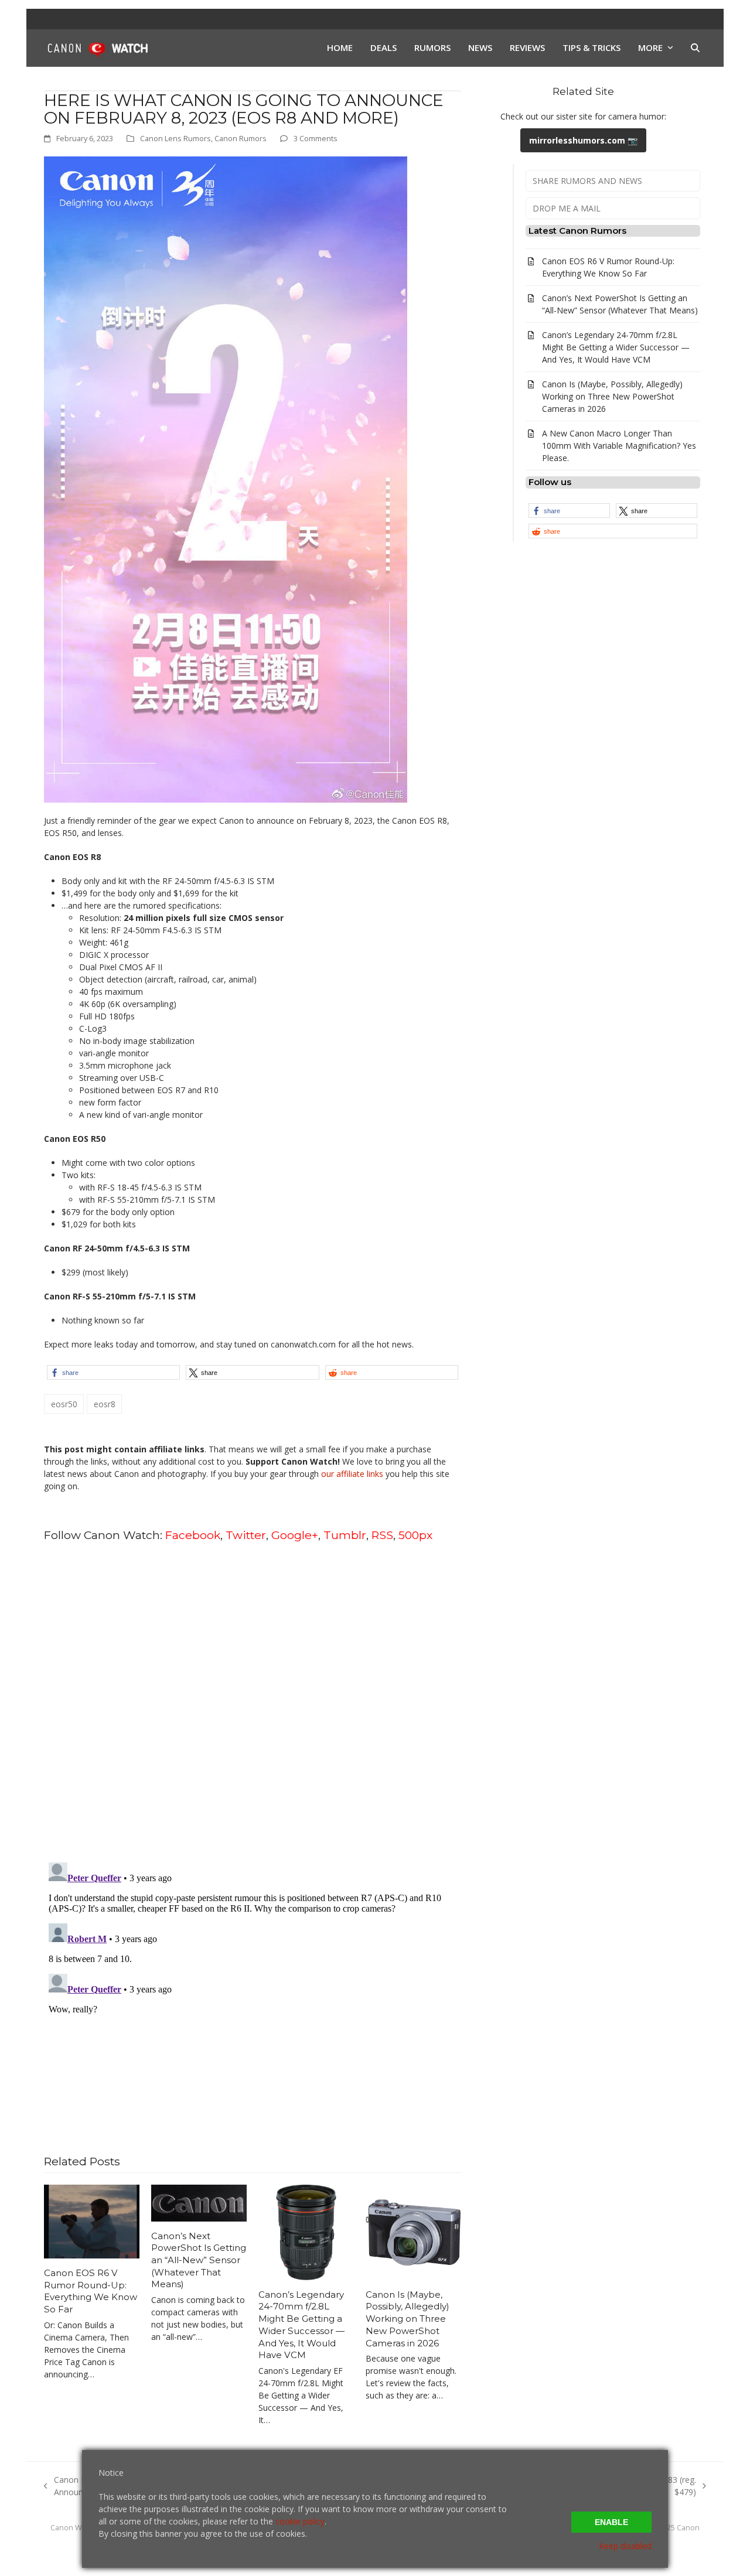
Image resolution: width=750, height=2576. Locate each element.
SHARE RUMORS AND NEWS (587, 181)
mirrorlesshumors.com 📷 (583, 140)
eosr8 (105, 1404)
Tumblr (345, 1535)
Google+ (295, 1535)
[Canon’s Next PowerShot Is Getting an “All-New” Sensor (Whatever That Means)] (199, 2202)
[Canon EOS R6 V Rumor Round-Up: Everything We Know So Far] (92, 2221)
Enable (611, 2522)
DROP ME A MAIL (567, 208)
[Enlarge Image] (226, 478)
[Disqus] (253, 1701)
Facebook (193, 1535)
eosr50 (64, 1404)
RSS (382, 1535)
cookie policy (300, 2521)
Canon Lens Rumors (175, 138)
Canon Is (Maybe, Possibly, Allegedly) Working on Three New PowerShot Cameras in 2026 (408, 2319)
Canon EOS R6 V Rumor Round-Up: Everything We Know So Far (91, 2291)
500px (415, 1535)
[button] (695, 48)
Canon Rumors (241, 138)
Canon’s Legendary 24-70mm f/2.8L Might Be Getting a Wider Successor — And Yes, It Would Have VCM (301, 2325)
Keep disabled (625, 2546)
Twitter (246, 1535)
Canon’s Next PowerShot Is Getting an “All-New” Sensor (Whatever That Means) (199, 2260)
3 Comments (316, 138)
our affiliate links (352, 1474)
